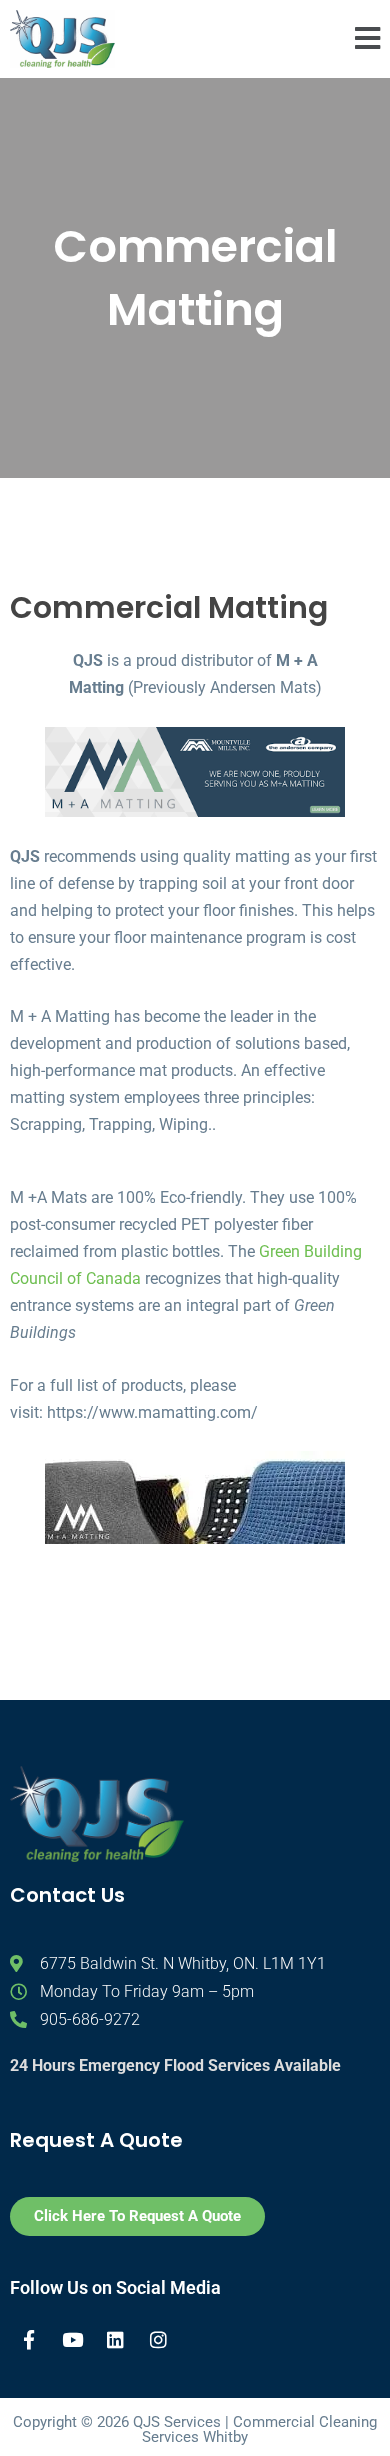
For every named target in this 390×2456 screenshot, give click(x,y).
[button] (367, 39)
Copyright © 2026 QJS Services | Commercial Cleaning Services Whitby (195, 2429)
